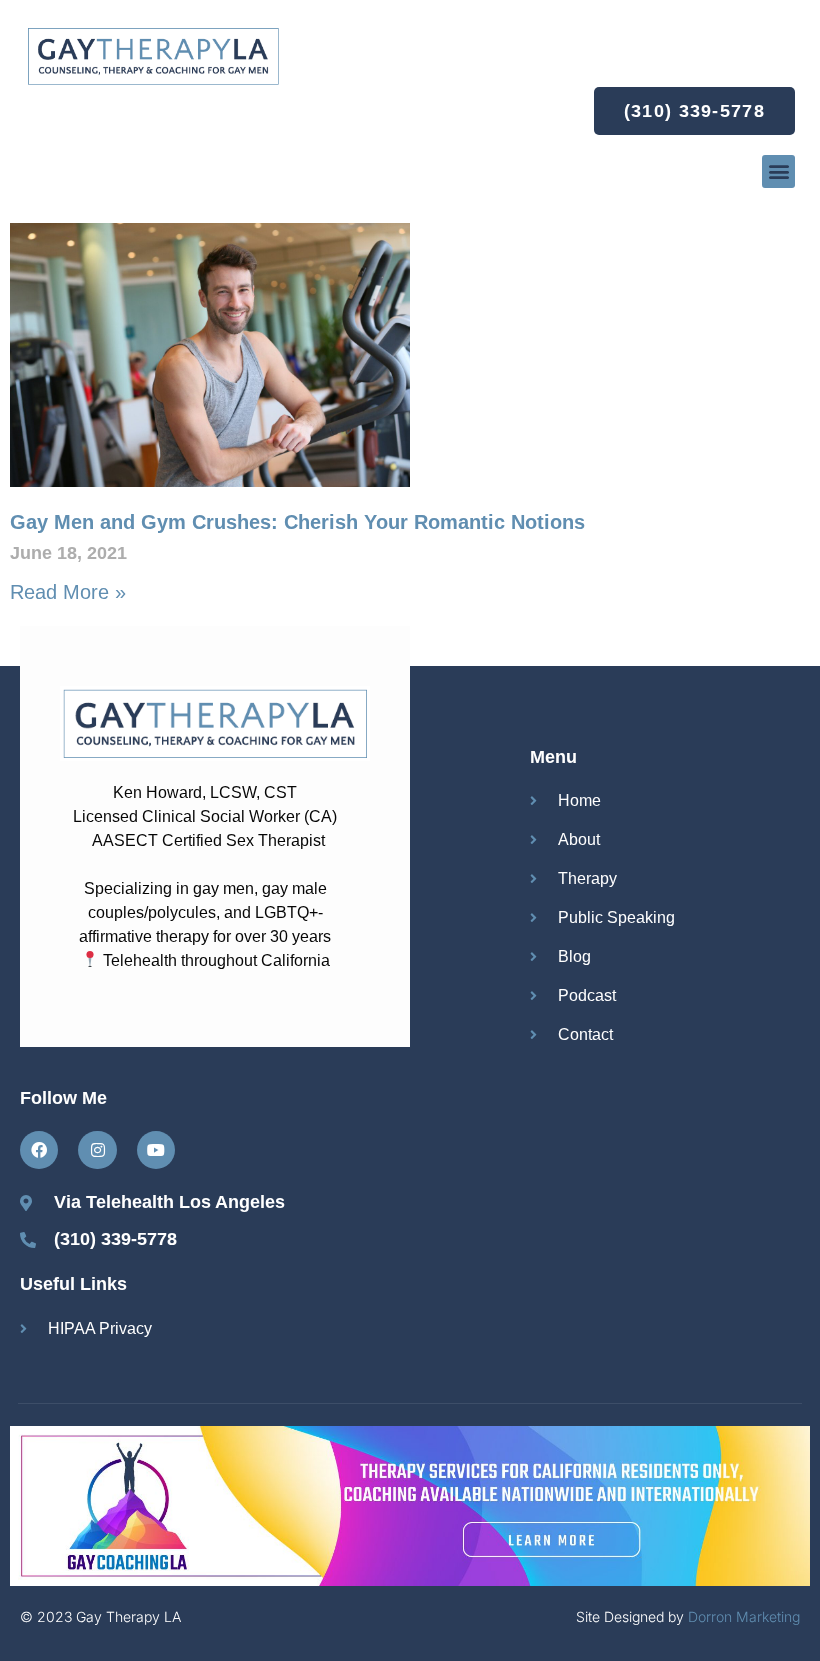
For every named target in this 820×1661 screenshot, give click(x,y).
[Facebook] (39, 1150)
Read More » (68, 592)
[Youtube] (156, 1150)
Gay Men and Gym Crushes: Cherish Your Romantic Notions (297, 522)
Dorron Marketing (744, 1616)
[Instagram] (97, 1150)
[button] (778, 171)
